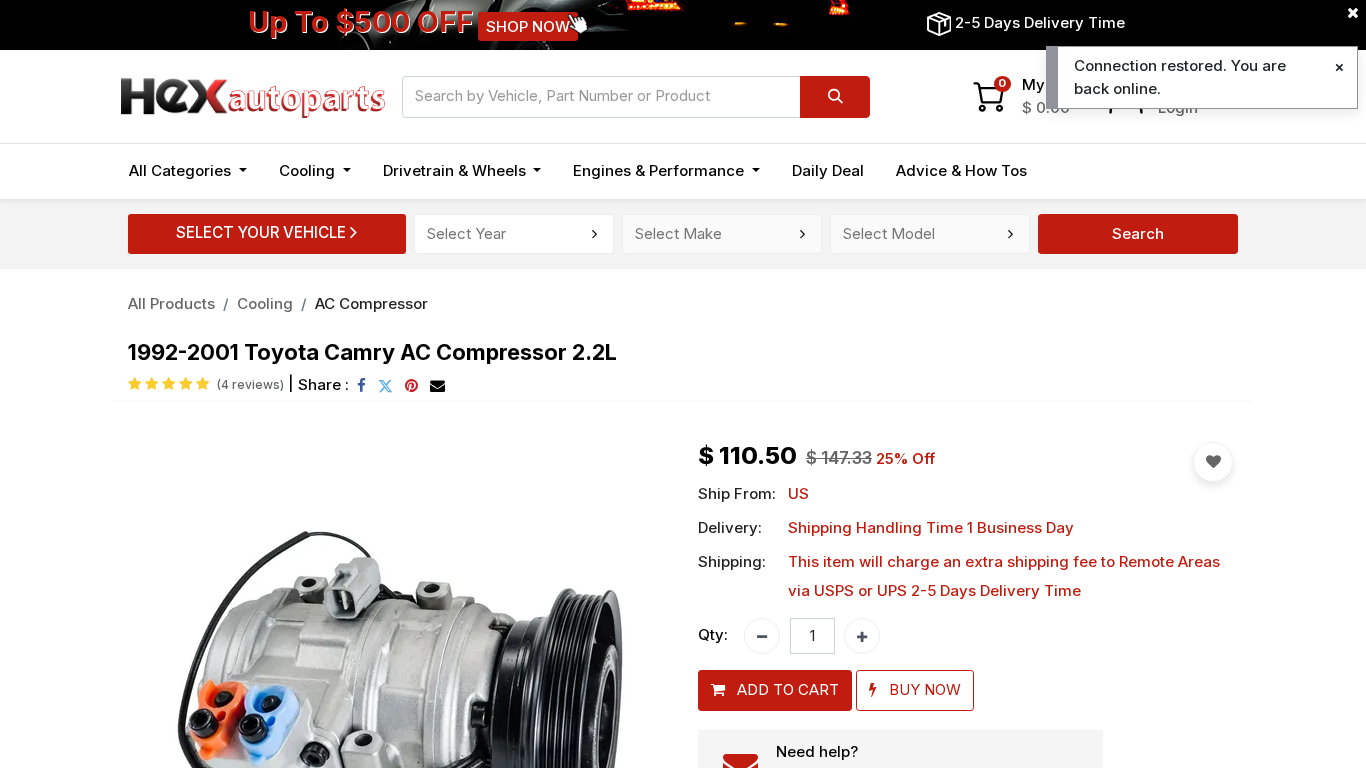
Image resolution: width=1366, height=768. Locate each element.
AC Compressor (371, 303)
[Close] (1339, 67)
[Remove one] (762, 636)
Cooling (265, 303)
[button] (775, 690)
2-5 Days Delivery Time (1040, 22)
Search (1138, 233)
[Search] (835, 97)
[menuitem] (828, 171)
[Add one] (862, 636)
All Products (171, 303)
